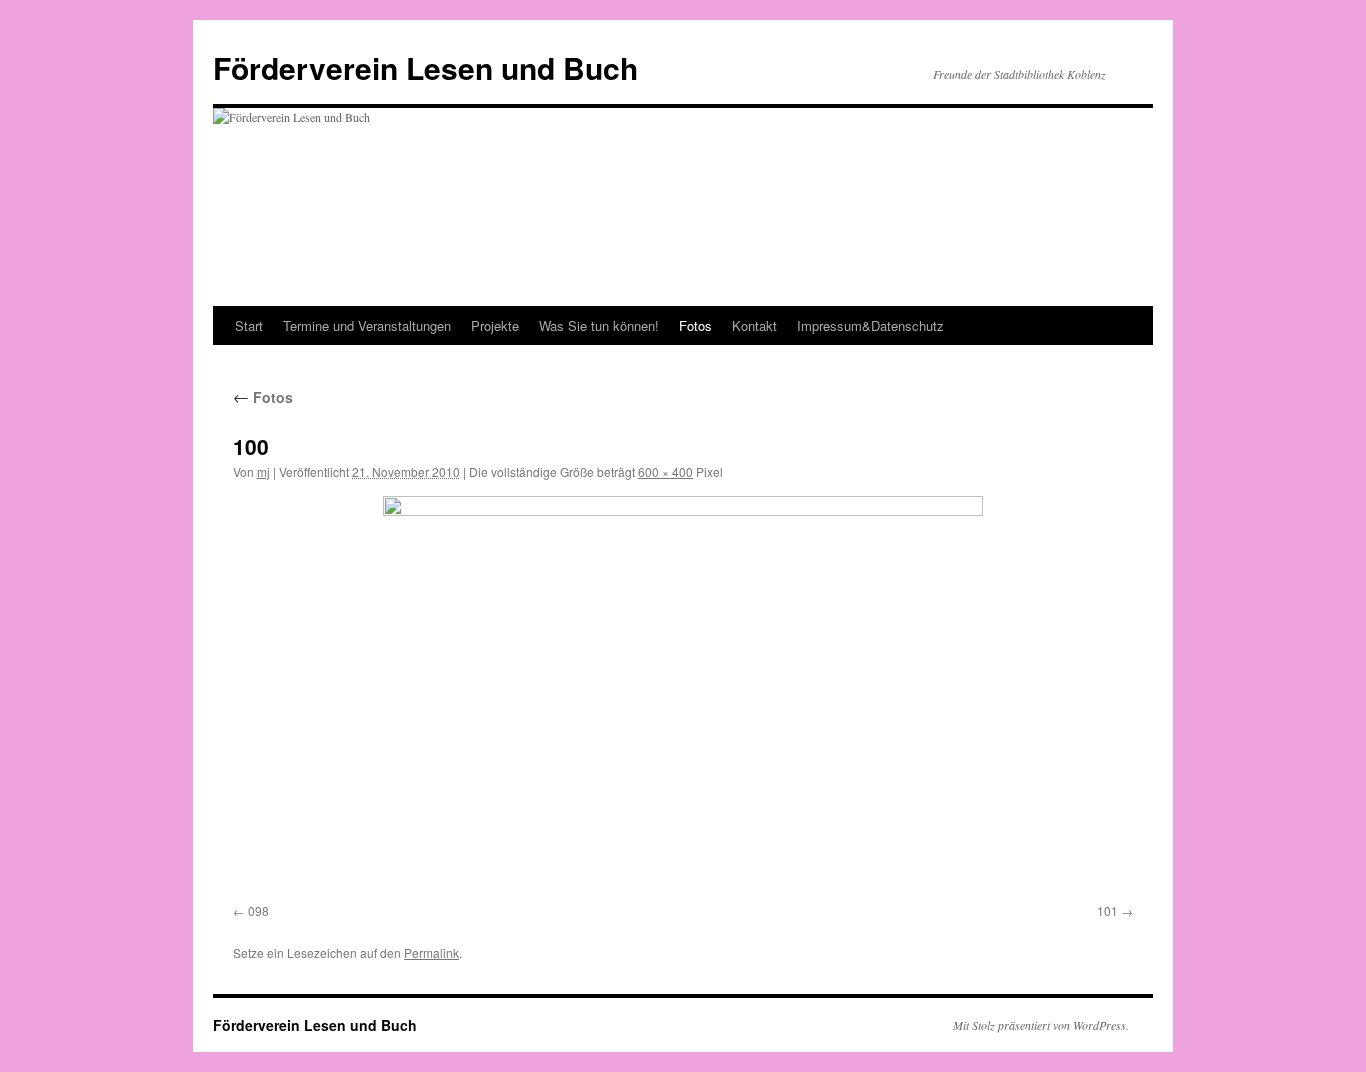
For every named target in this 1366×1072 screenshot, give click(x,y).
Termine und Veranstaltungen (367, 325)
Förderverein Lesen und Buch (425, 67)
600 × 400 (665, 471)
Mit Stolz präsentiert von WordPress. (1041, 1025)
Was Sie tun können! (599, 325)
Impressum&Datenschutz (870, 325)
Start (249, 325)
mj (263, 471)
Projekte (495, 325)
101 (1107, 910)
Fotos (695, 325)
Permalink (431, 952)
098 (258, 910)
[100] (683, 696)
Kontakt (754, 325)
